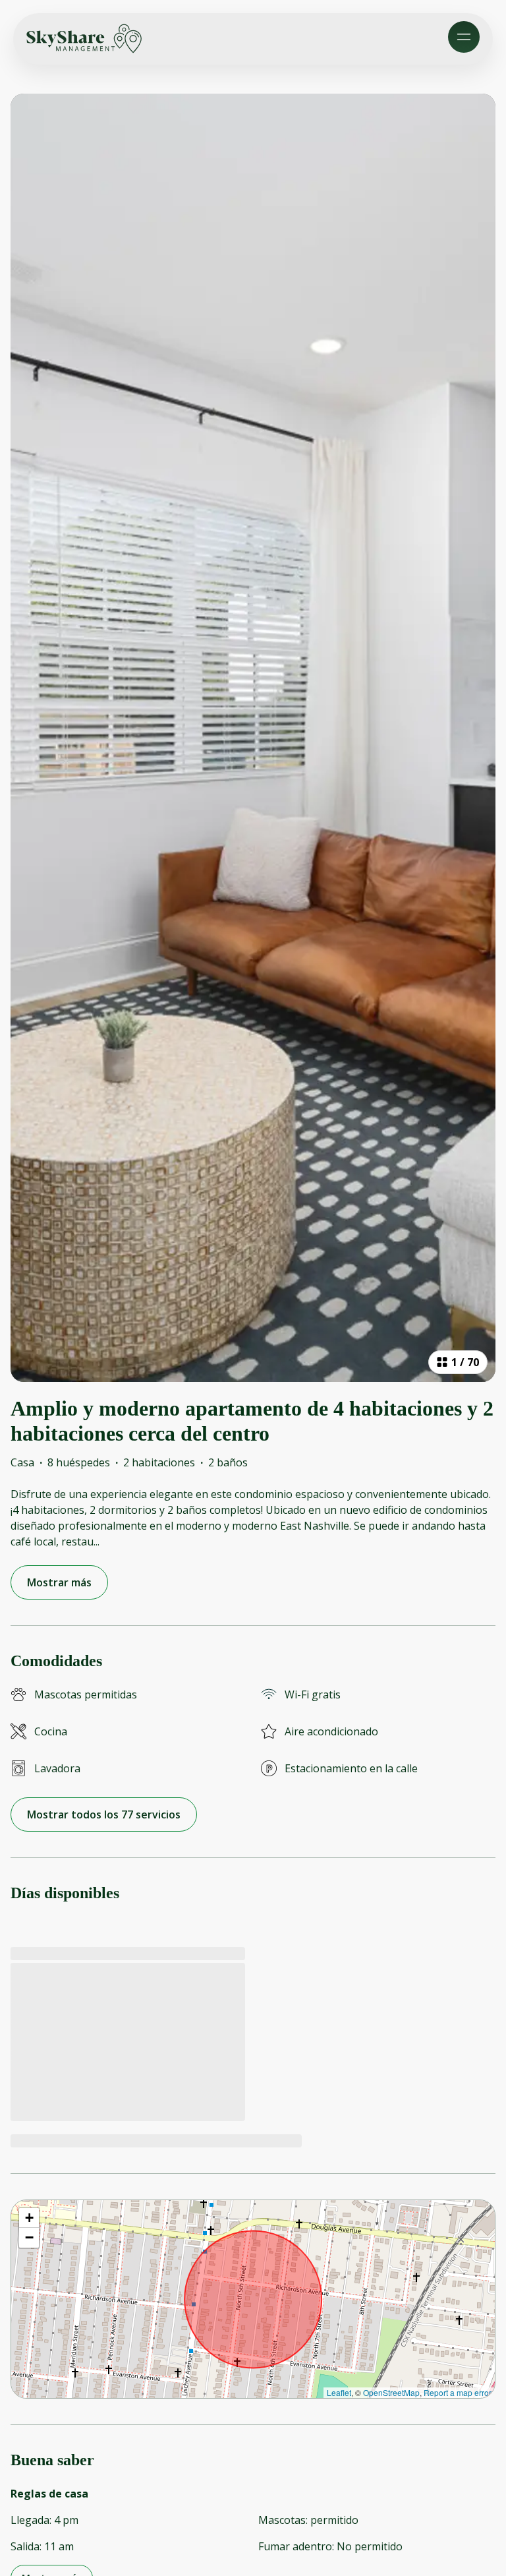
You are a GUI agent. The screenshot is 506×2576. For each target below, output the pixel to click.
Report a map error (458, 2392)
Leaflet (339, 2392)
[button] (29, 2218)
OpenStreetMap (391, 2392)
